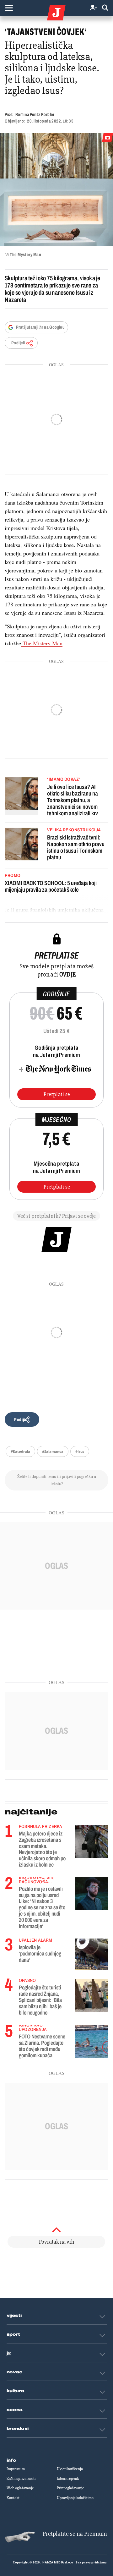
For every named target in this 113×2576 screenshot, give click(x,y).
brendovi (18, 2429)
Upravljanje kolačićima (75, 2498)
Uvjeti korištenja (70, 2469)
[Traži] (105, 8)
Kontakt (13, 2498)
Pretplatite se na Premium (75, 2534)
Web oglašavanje (20, 2488)
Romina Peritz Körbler (35, 115)
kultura (16, 2391)
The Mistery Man (42, 643)
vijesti (14, 2316)
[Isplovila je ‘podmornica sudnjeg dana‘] (92, 1954)
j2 (9, 2353)
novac (15, 2372)
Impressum (16, 2469)
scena (15, 2410)
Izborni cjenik (68, 2479)
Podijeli (18, 343)
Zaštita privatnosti (21, 2479)
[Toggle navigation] (9, 8)
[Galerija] (56, 189)
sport (13, 2334)
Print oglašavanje (70, 2488)
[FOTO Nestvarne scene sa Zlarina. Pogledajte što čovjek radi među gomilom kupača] (92, 2040)
